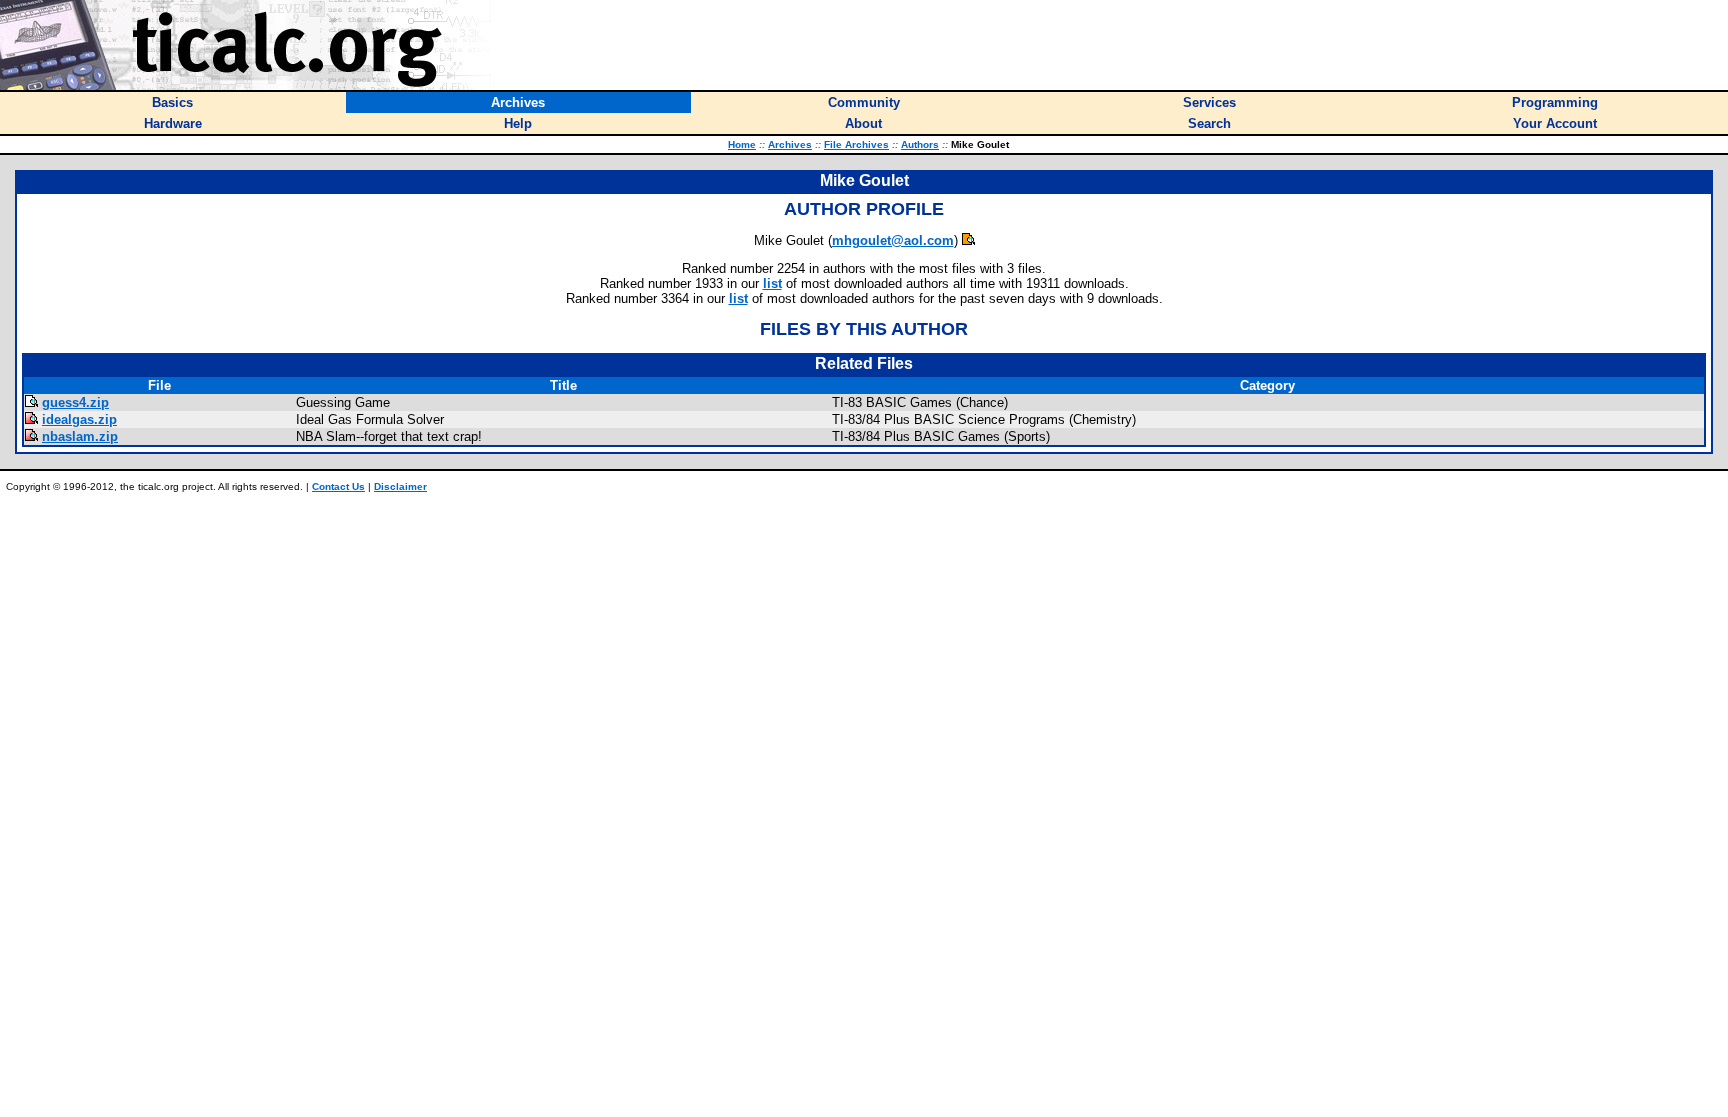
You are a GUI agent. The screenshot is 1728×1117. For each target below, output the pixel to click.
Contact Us (338, 486)
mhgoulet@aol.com (893, 240)
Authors (920, 144)
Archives (790, 144)
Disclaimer (400, 486)
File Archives (856, 144)
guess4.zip (75, 402)
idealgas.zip (79, 419)
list (772, 283)
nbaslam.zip (80, 436)
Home (742, 144)
